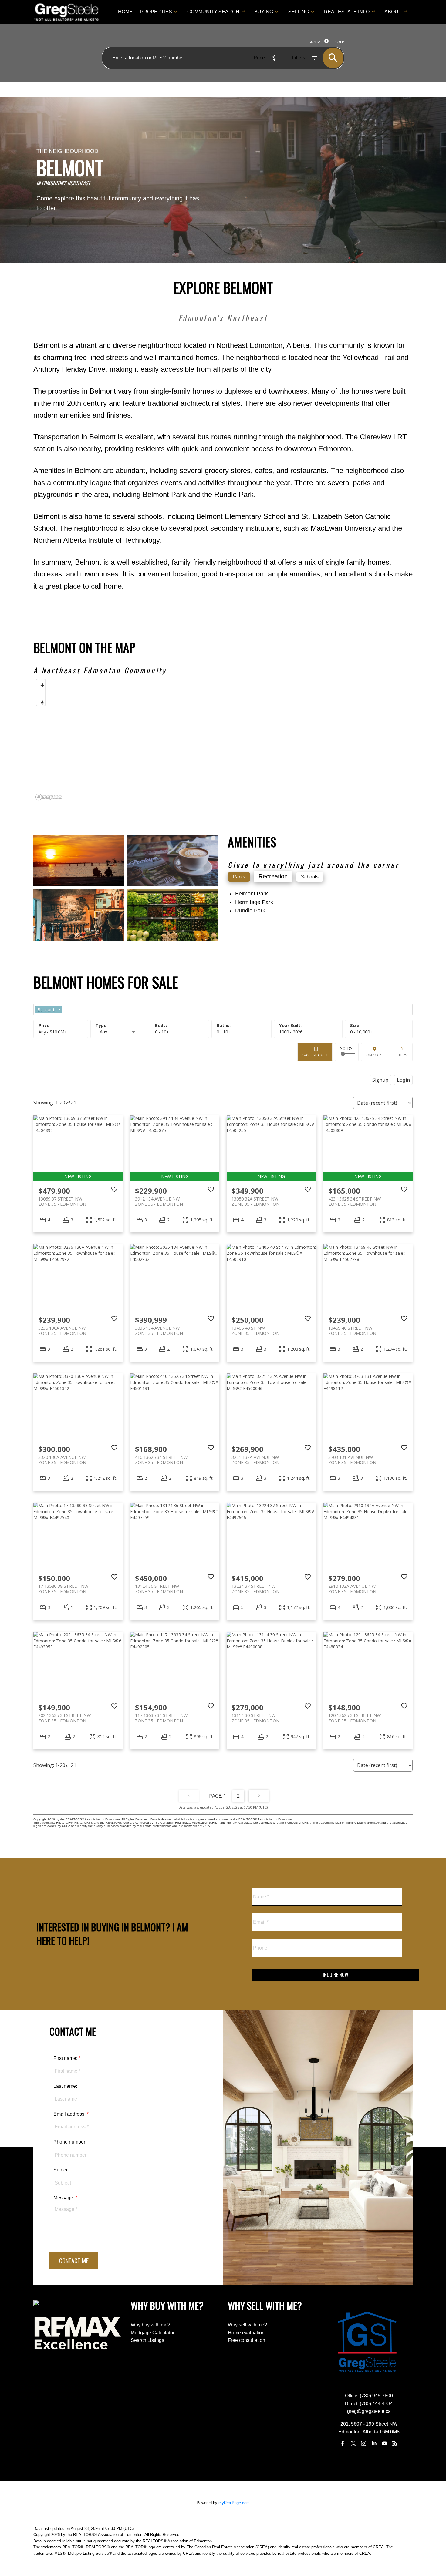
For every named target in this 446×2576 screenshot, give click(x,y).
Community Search (213, 12)
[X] (353, 2443)
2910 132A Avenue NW (352, 1589)
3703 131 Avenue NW (352, 1460)
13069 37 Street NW (62, 1201)
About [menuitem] (393, 12)
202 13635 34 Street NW (64, 1718)
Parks (239, 877)
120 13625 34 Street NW (355, 1718)
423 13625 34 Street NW (355, 1201)
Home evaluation (246, 2333)
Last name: (65, 2086)
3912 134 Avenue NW (159, 1201)
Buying (264, 12)
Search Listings (147, 2340)
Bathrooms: (224, 1032)
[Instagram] (364, 2443)
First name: (66, 2058)
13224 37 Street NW (255, 1589)
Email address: (70, 2114)
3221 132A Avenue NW (255, 1460)
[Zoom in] (41, 684)
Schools (310, 877)
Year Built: (291, 1032)
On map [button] (374, 1055)
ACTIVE (316, 42)
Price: (53, 1032)
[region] (223, 739)
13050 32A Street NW (255, 1201)
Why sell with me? (247, 2325)
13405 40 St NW (255, 1331)
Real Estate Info (347, 12)
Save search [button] (315, 1055)
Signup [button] (380, 1080)
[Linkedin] (374, 2443)
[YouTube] (384, 2443)
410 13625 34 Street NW (161, 1460)
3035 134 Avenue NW (159, 1331)
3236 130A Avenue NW (62, 1331)
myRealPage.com (234, 2503)
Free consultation (247, 2340)
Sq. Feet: (361, 1032)
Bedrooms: (162, 1032)
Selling (299, 12)
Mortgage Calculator (153, 2333)
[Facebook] (343, 2443)
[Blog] (395, 2443)
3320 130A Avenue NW (62, 1460)
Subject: (62, 2170)
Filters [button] (401, 1055)
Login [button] (403, 1080)
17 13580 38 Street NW (63, 1589)
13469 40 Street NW (352, 1331)
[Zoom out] (41, 692)
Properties (156, 12)
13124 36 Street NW (159, 1589)
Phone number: (70, 2142)
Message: (64, 2198)
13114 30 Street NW (255, 1718)
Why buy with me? (150, 2325)
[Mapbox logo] (49, 797)
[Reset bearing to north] (41, 701)
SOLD (340, 42)
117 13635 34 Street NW (161, 1718)
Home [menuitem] (125, 12)
